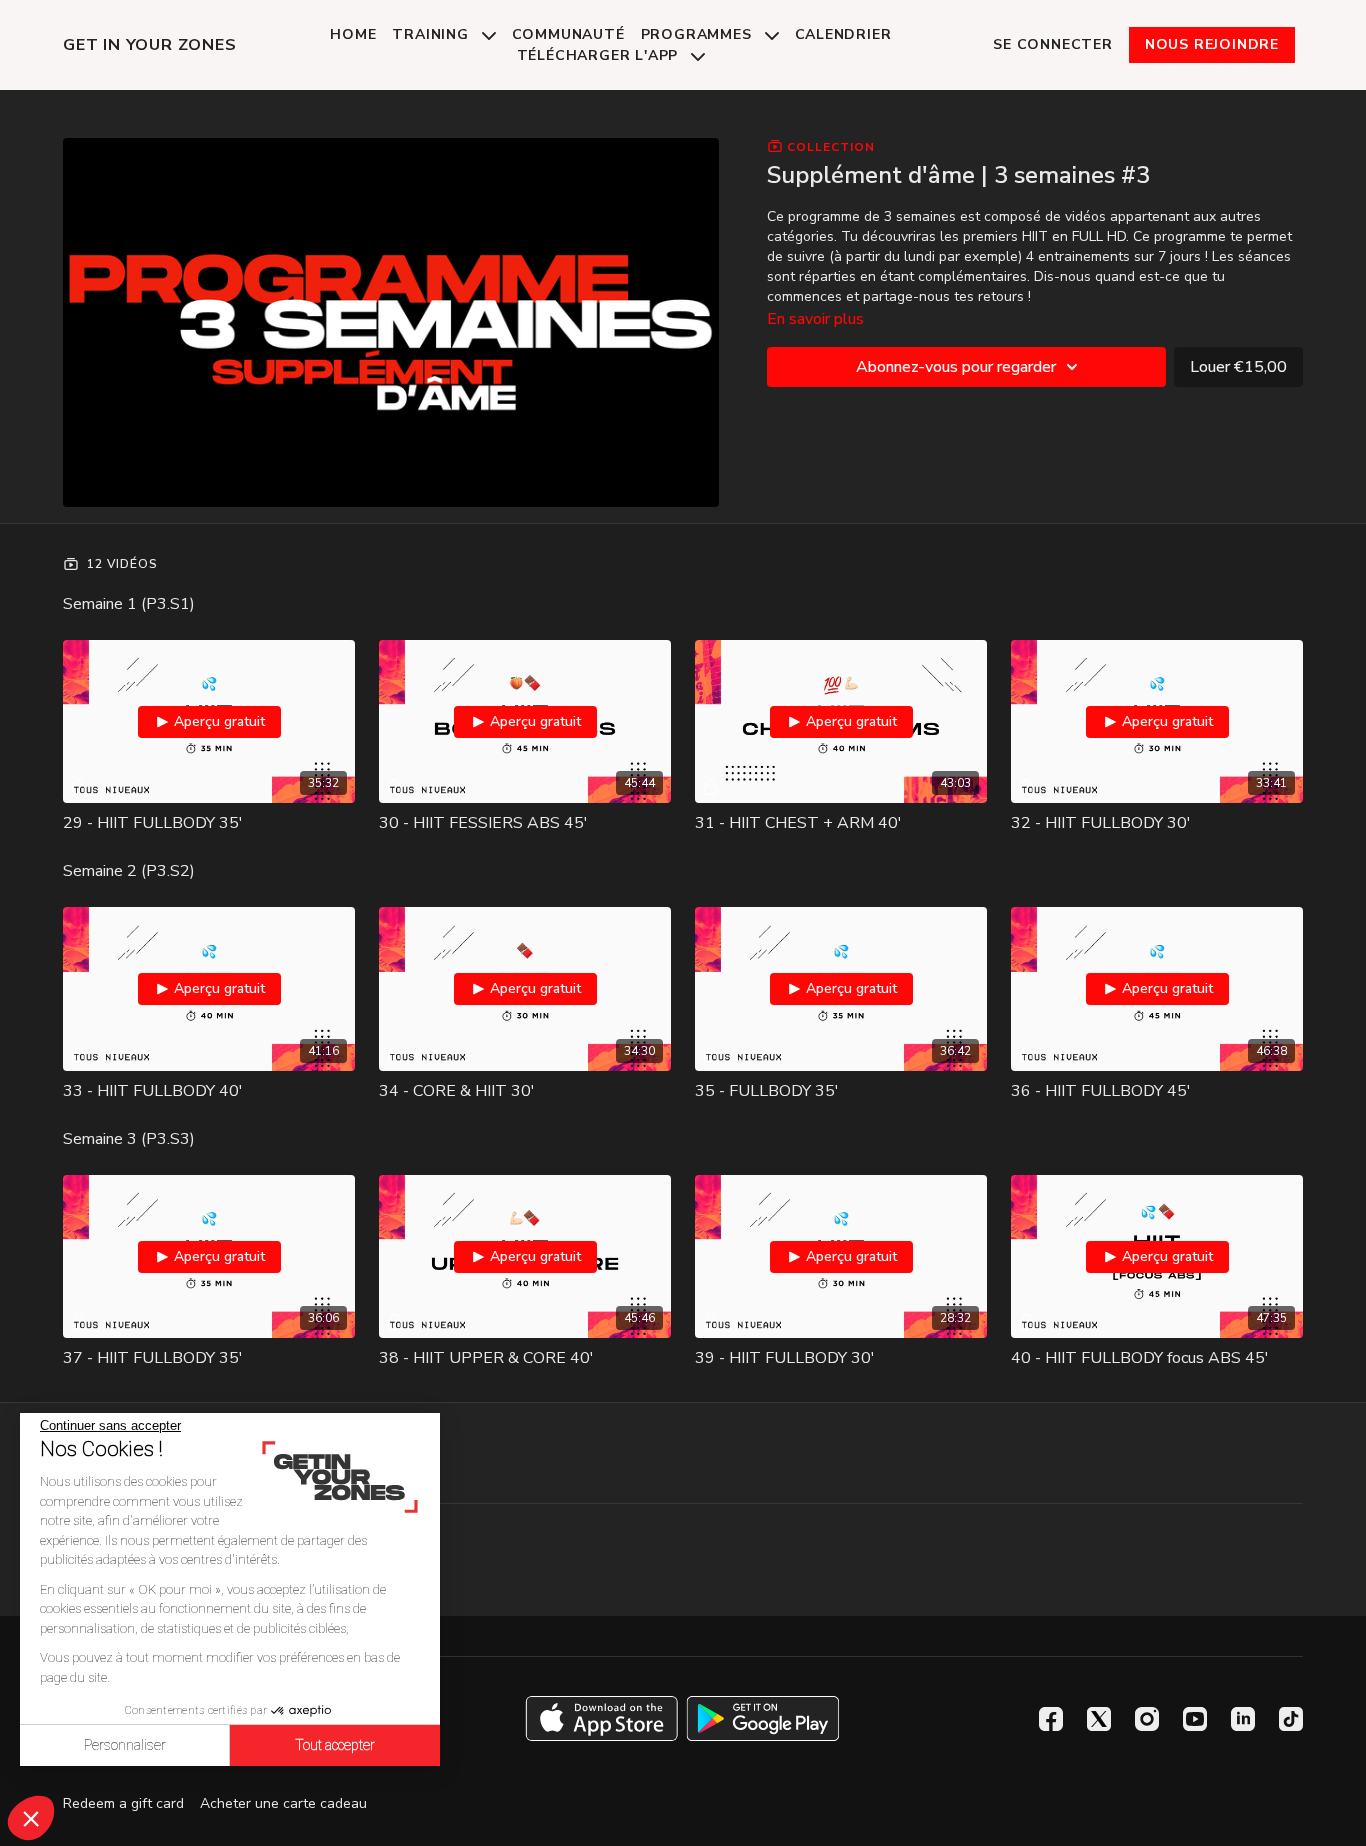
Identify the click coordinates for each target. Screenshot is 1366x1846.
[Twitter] (1099, 1719)
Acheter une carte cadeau (283, 1803)
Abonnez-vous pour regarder (956, 367)
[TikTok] (1291, 1719)
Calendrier (843, 34)
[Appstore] (601, 1718)
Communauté (568, 34)
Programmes (699, 34)
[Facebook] (1051, 1719)
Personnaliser (125, 1745)
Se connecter (1053, 44)
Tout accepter (335, 1745)
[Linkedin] (1243, 1719)
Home (353, 34)
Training (432, 34)
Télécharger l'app (600, 55)
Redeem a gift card (123, 1803)
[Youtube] (1195, 1719)
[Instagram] (1147, 1719)
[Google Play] (763, 1718)
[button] (31, 1818)
